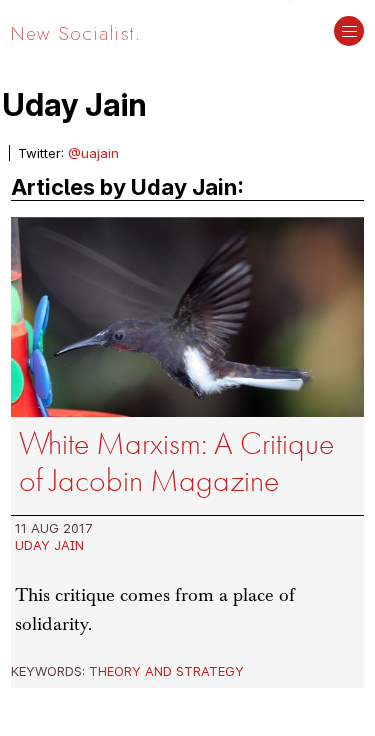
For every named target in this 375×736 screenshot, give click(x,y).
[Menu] (349, 33)
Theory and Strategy (166, 671)
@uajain (93, 153)
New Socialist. (76, 33)
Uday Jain (49, 545)
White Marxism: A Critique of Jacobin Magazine (176, 462)
